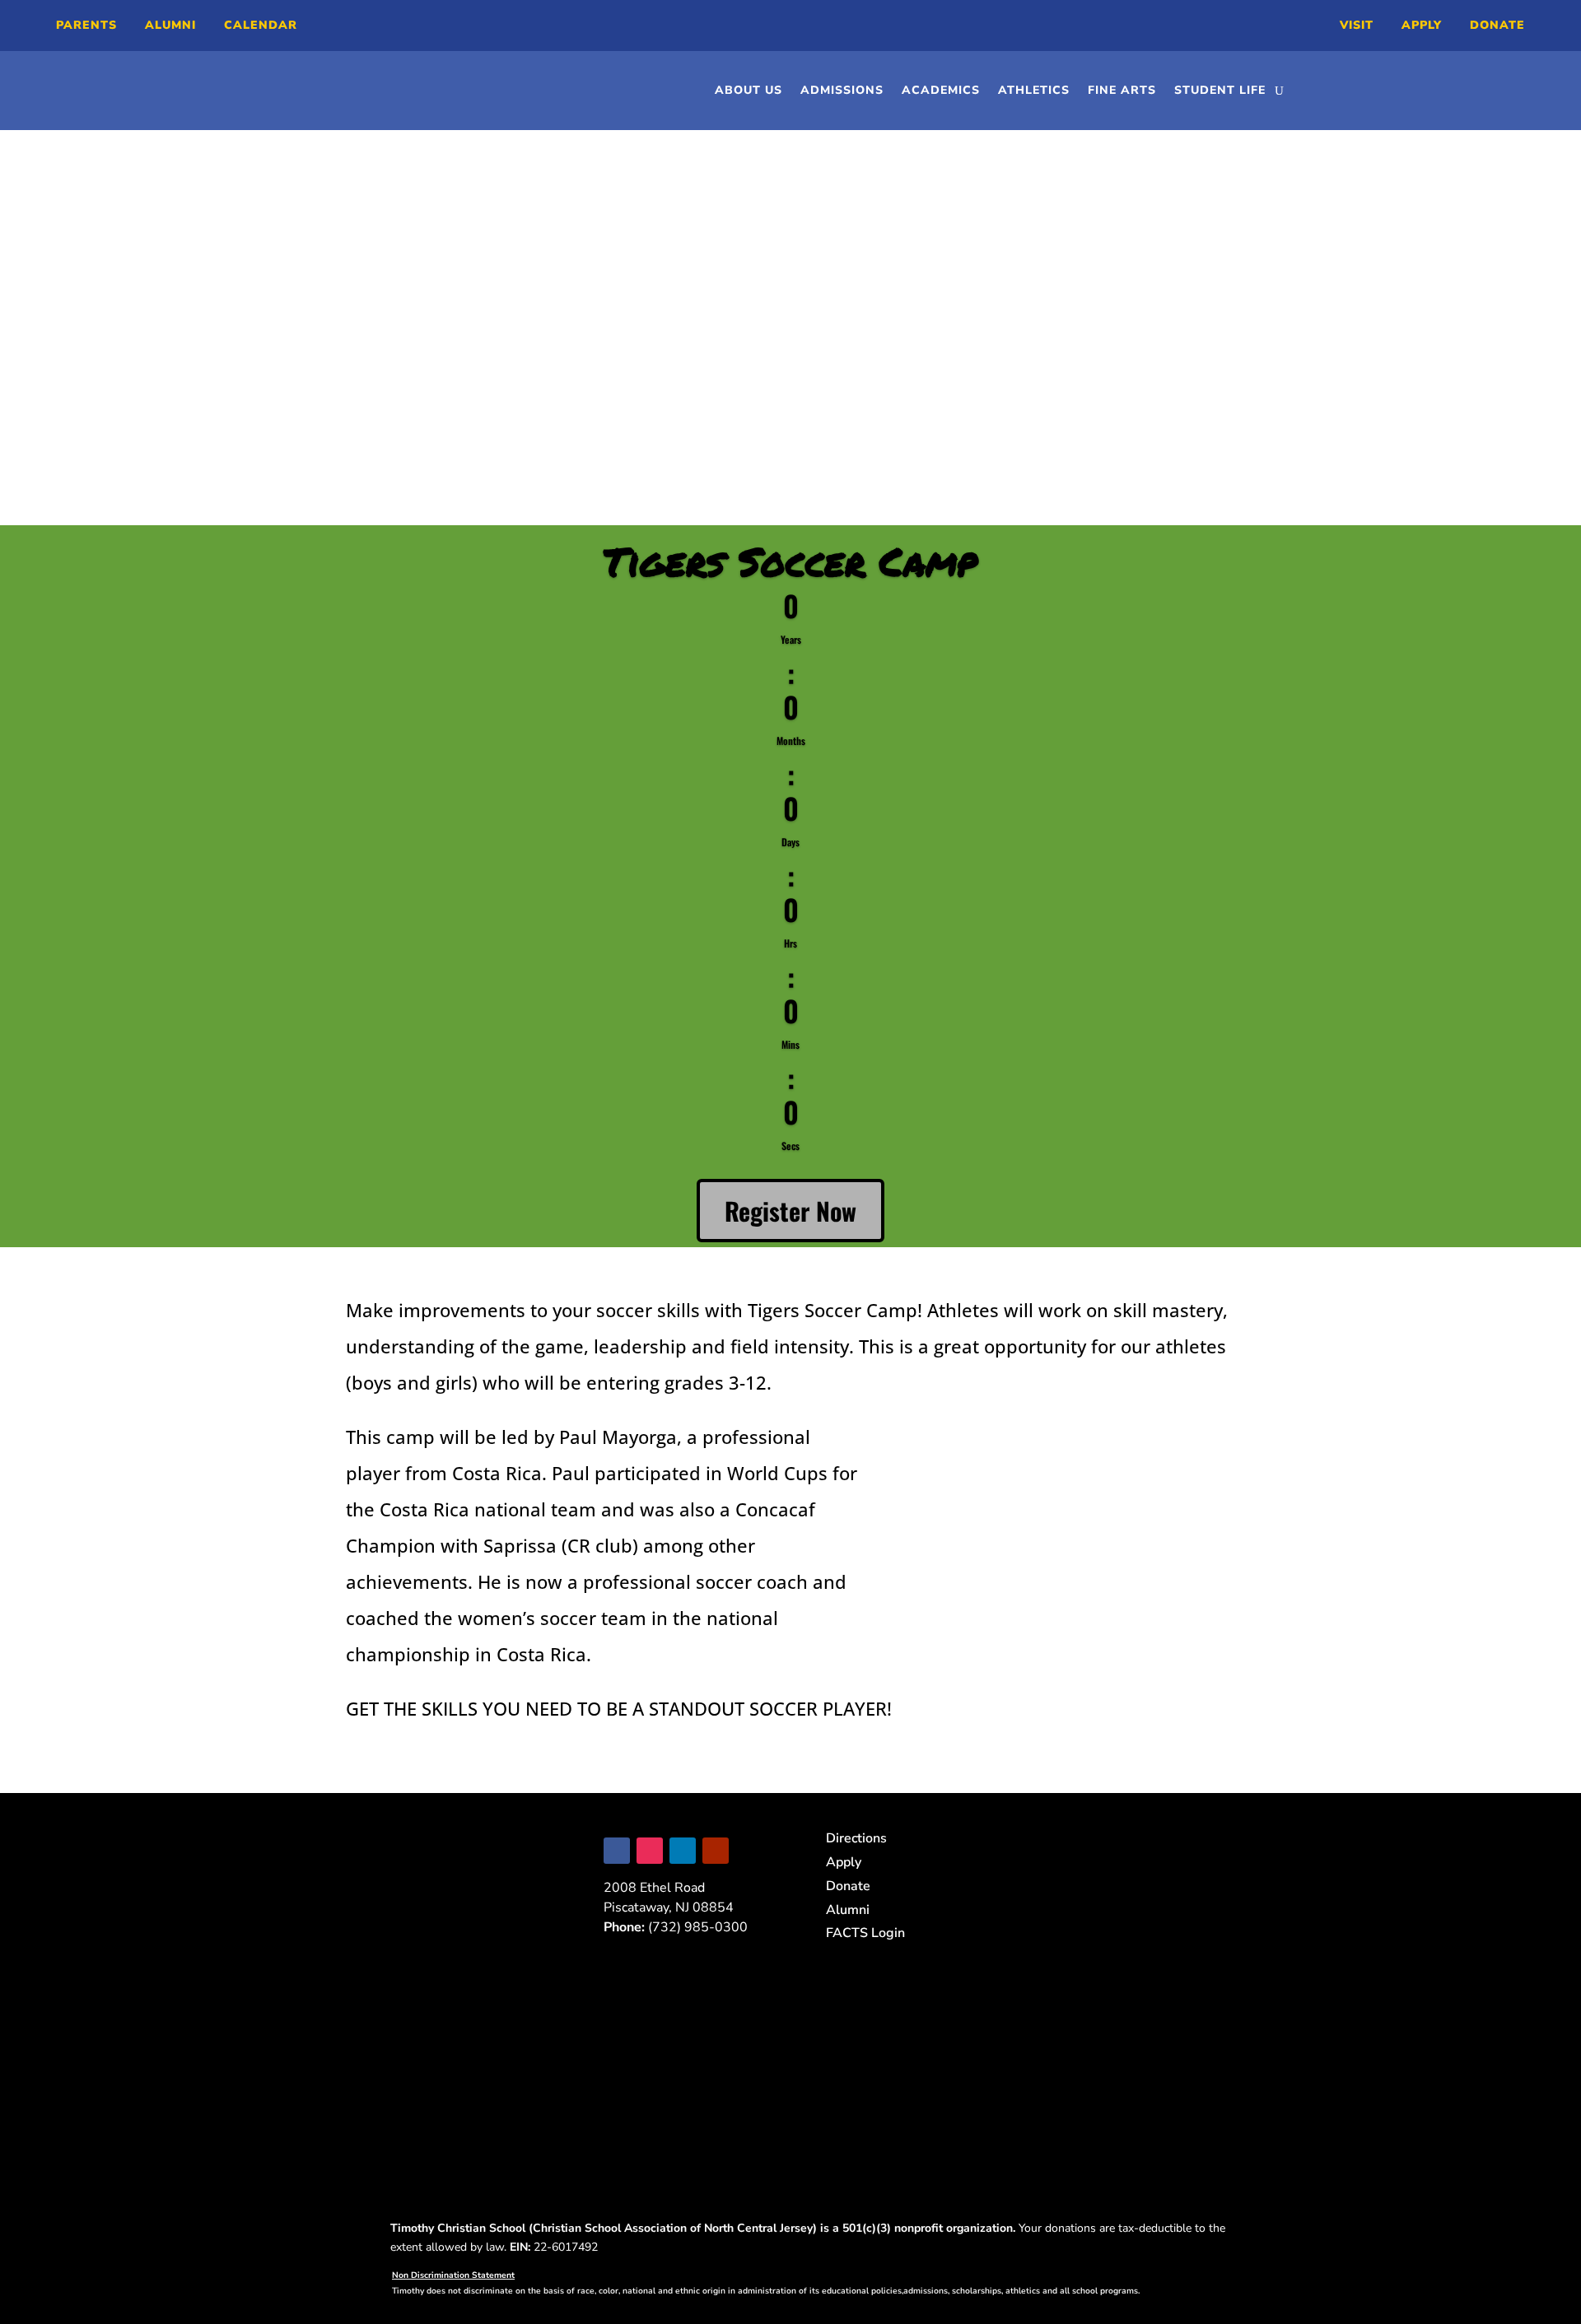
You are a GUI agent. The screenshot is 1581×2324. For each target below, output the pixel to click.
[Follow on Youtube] (716, 1851)
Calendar (261, 25)
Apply (1422, 25)
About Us (749, 90)
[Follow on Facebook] (617, 1851)
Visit (1357, 25)
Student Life (1220, 90)
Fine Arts (1122, 90)
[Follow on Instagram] (650, 1851)
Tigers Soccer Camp (790, 561)
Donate (1497, 25)
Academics (941, 90)
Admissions (842, 90)
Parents (86, 25)
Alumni (170, 25)
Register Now (790, 1211)
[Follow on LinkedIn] (683, 1851)
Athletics (1034, 90)
